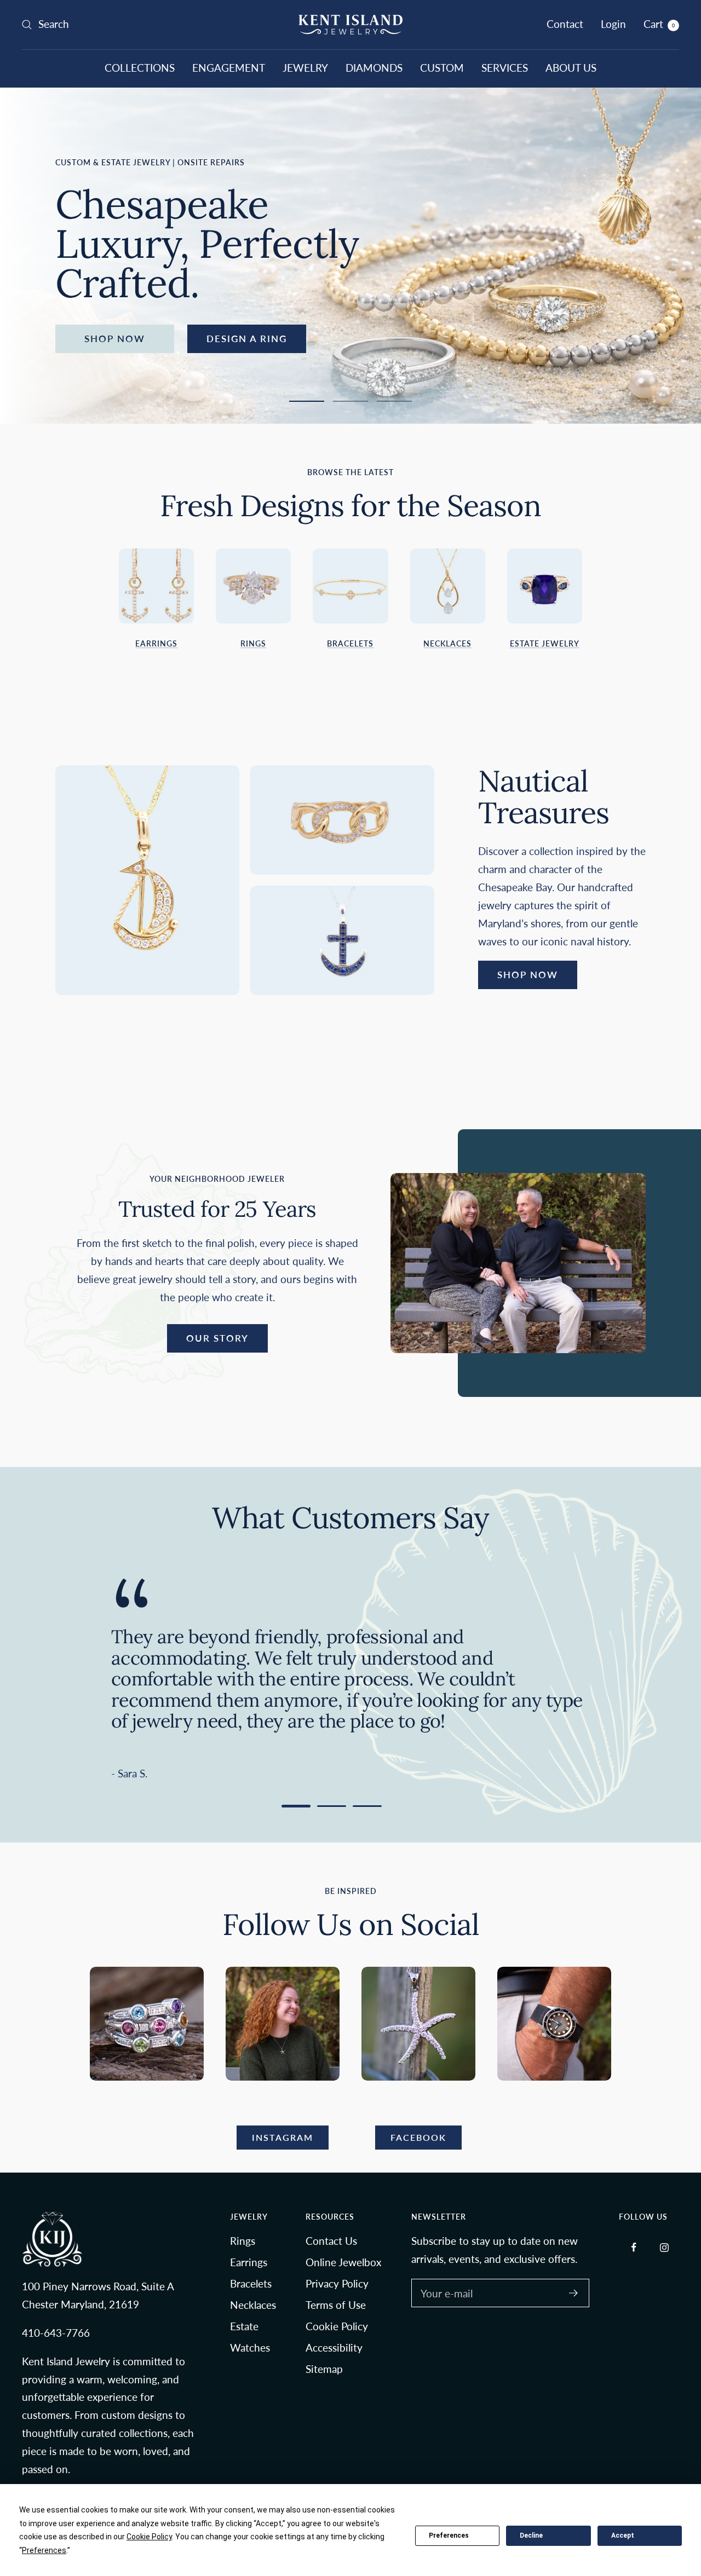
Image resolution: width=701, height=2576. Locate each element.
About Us (571, 68)
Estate (244, 2326)
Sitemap (324, 2369)
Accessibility (334, 2347)
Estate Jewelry (545, 643)
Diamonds (374, 68)
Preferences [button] (44, 2550)
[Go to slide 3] (367, 1806)
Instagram (283, 2137)
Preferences (449, 2535)
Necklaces (447, 643)
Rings (253, 643)
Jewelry (305, 68)
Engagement (229, 68)
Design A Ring (247, 339)
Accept (623, 2535)
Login (613, 24)
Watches (250, 2347)
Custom (442, 68)
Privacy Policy (337, 2283)
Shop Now (115, 339)
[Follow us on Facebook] (634, 2247)
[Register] (574, 2293)
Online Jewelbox (343, 2262)
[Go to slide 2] (332, 1806)
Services (505, 68)
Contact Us (331, 2241)
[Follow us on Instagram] (664, 2247)
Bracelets (350, 643)
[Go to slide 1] (296, 1806)
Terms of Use (336, 2305)
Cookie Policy (337, 2326)
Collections (140, 68)
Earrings (156, 643)
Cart (659, 24)
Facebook (418, 2137)
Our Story (217, 1338)
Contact (565, 24)
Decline (531, 2535)
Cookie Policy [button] (149, 2537)
